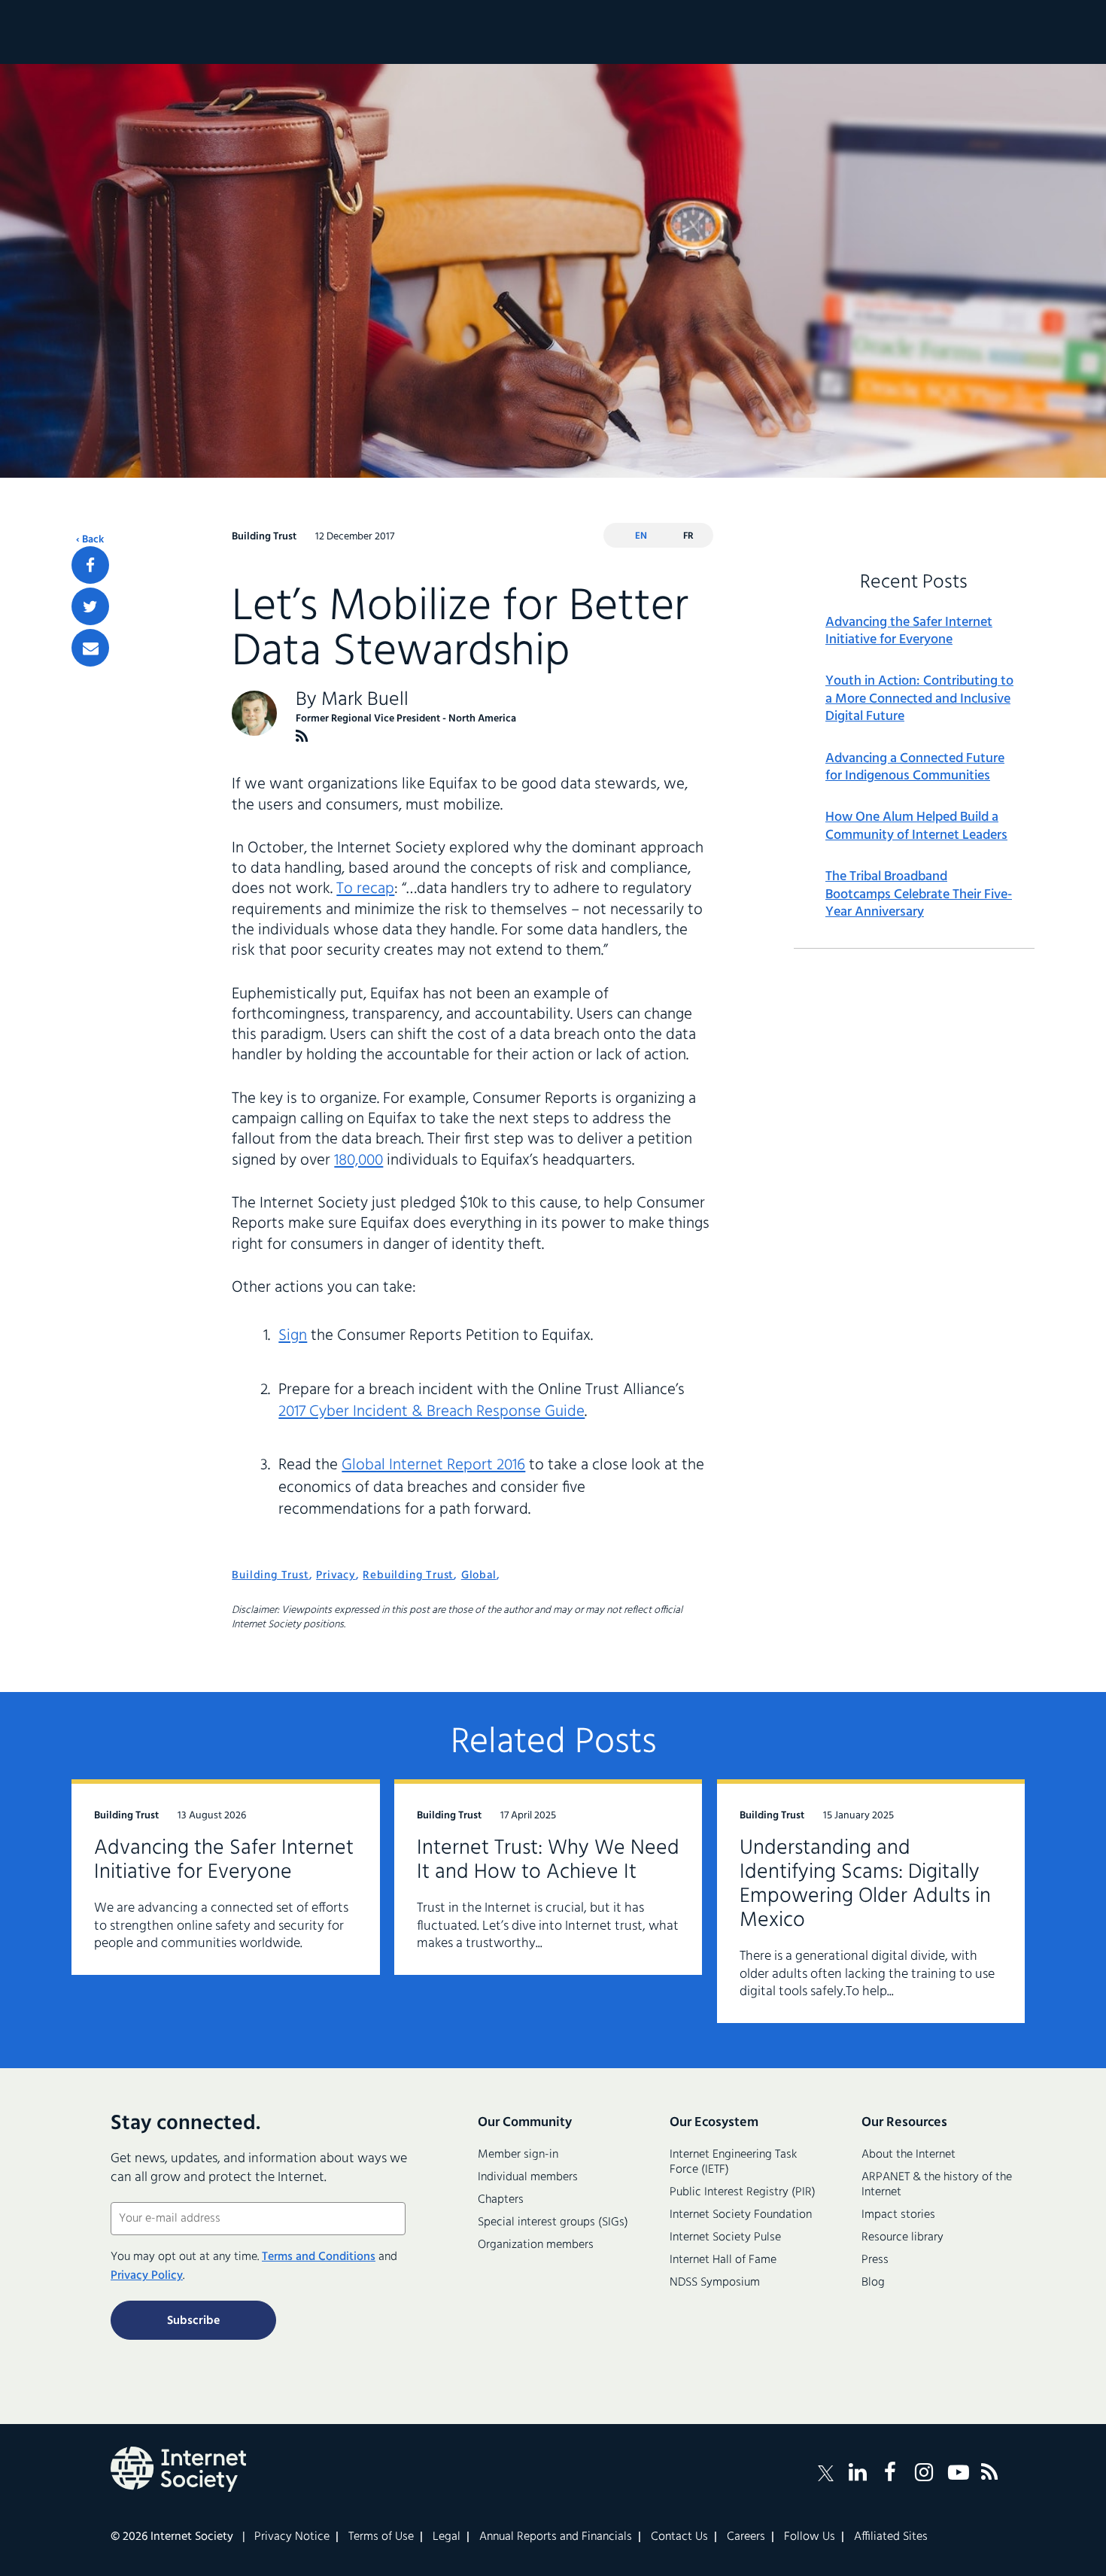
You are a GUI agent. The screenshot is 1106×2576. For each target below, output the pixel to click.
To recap (365, 889)
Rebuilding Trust (408, 1575)
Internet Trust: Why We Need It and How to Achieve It (548, 1860)
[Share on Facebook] (90, 565)
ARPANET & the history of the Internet (937, 2185)
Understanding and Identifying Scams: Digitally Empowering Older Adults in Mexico (865, 1884)
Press (875, 2260)
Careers (746, 2537)
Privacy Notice (292, 2537)
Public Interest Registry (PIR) (743, 2192)
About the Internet (908, 2155)
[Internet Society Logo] (178, 2469)
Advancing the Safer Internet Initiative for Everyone (909, 632)
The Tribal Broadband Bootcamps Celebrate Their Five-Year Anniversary (919, 895)
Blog (873, 2283)
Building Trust (270, 1575)
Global (479, 1575)
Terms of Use (381, 2537)
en (641, 536)
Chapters (501, 2200)
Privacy (336, 1575)
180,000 (359, 1160)
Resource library (902, 2237)
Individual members (528, 2177)
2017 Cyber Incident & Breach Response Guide (431, 1412)
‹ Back (90, 540)
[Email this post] (90, 648)
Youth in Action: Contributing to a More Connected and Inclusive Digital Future (919, 699)
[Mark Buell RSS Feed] (302, 736)
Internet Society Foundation (741, 2215)
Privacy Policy (147, 2276)
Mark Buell (365, 700)
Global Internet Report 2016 (433, 1465)
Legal (447, 2537)
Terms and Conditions (319, 2257)
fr (688, 536)
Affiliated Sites (891, 2537)
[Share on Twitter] (90, 606)
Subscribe (193, 2321)
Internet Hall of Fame (723, 2260)
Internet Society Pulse (725, 2237)
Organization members (536, 2245)
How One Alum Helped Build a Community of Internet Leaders (916, 826)
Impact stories (898, 2215)
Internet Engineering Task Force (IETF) (733, 2162)
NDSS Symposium (715, 2283)
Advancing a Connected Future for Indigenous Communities (915, 768)
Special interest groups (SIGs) (553, 2222)
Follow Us (810, 2537)
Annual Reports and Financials (556, 2537)
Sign (293, 1336)
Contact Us (679, 2537)
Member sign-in (518, 2155)
